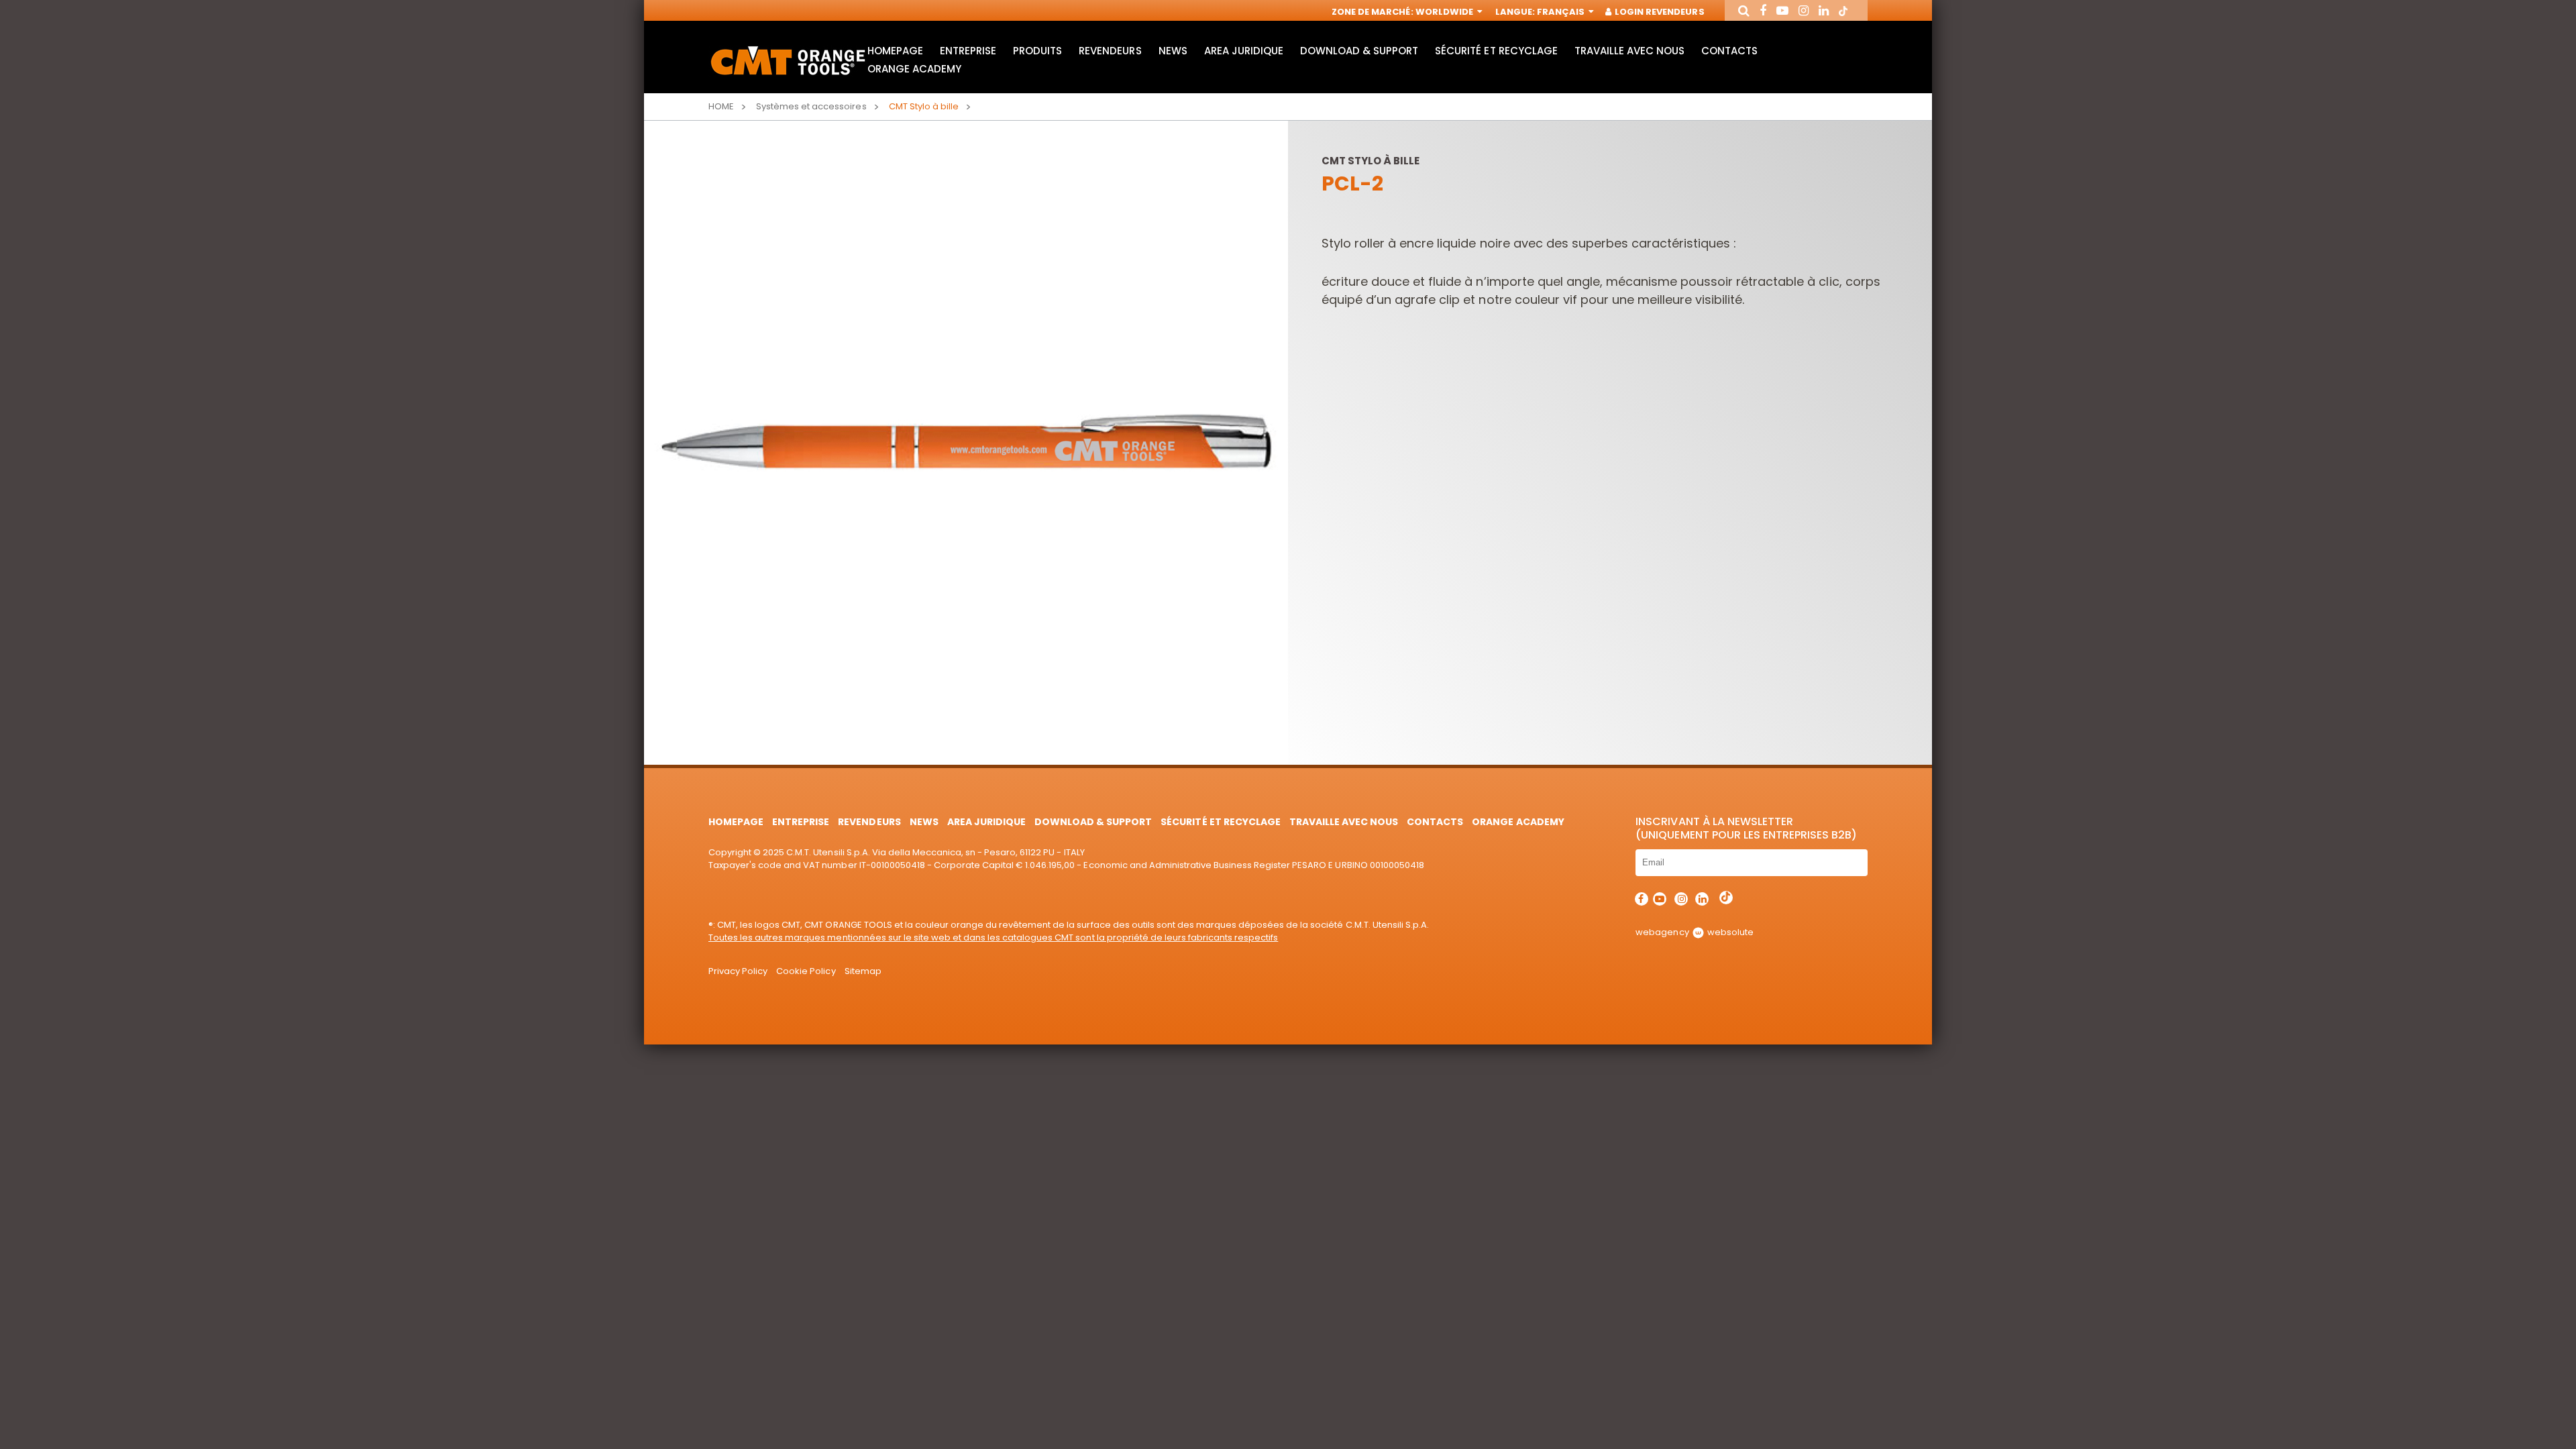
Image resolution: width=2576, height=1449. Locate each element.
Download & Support (1359, 51)
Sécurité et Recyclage (1496, 51)
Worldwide (1445, 12)
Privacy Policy (738, 971)
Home (721, 106)
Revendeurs (1110, 51)
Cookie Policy (806, 971)
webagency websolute (1694, 932)
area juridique (1244, 51)
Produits (1037, 51)
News (1173, 51)
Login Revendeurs (1658, 12)
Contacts (1729, 51)
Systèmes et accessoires (811, 106)
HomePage (895, 51)
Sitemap (863, 971)
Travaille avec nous (1629, 51)
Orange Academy (914, 69)
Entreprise (968, 51)
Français (1562, 12)
